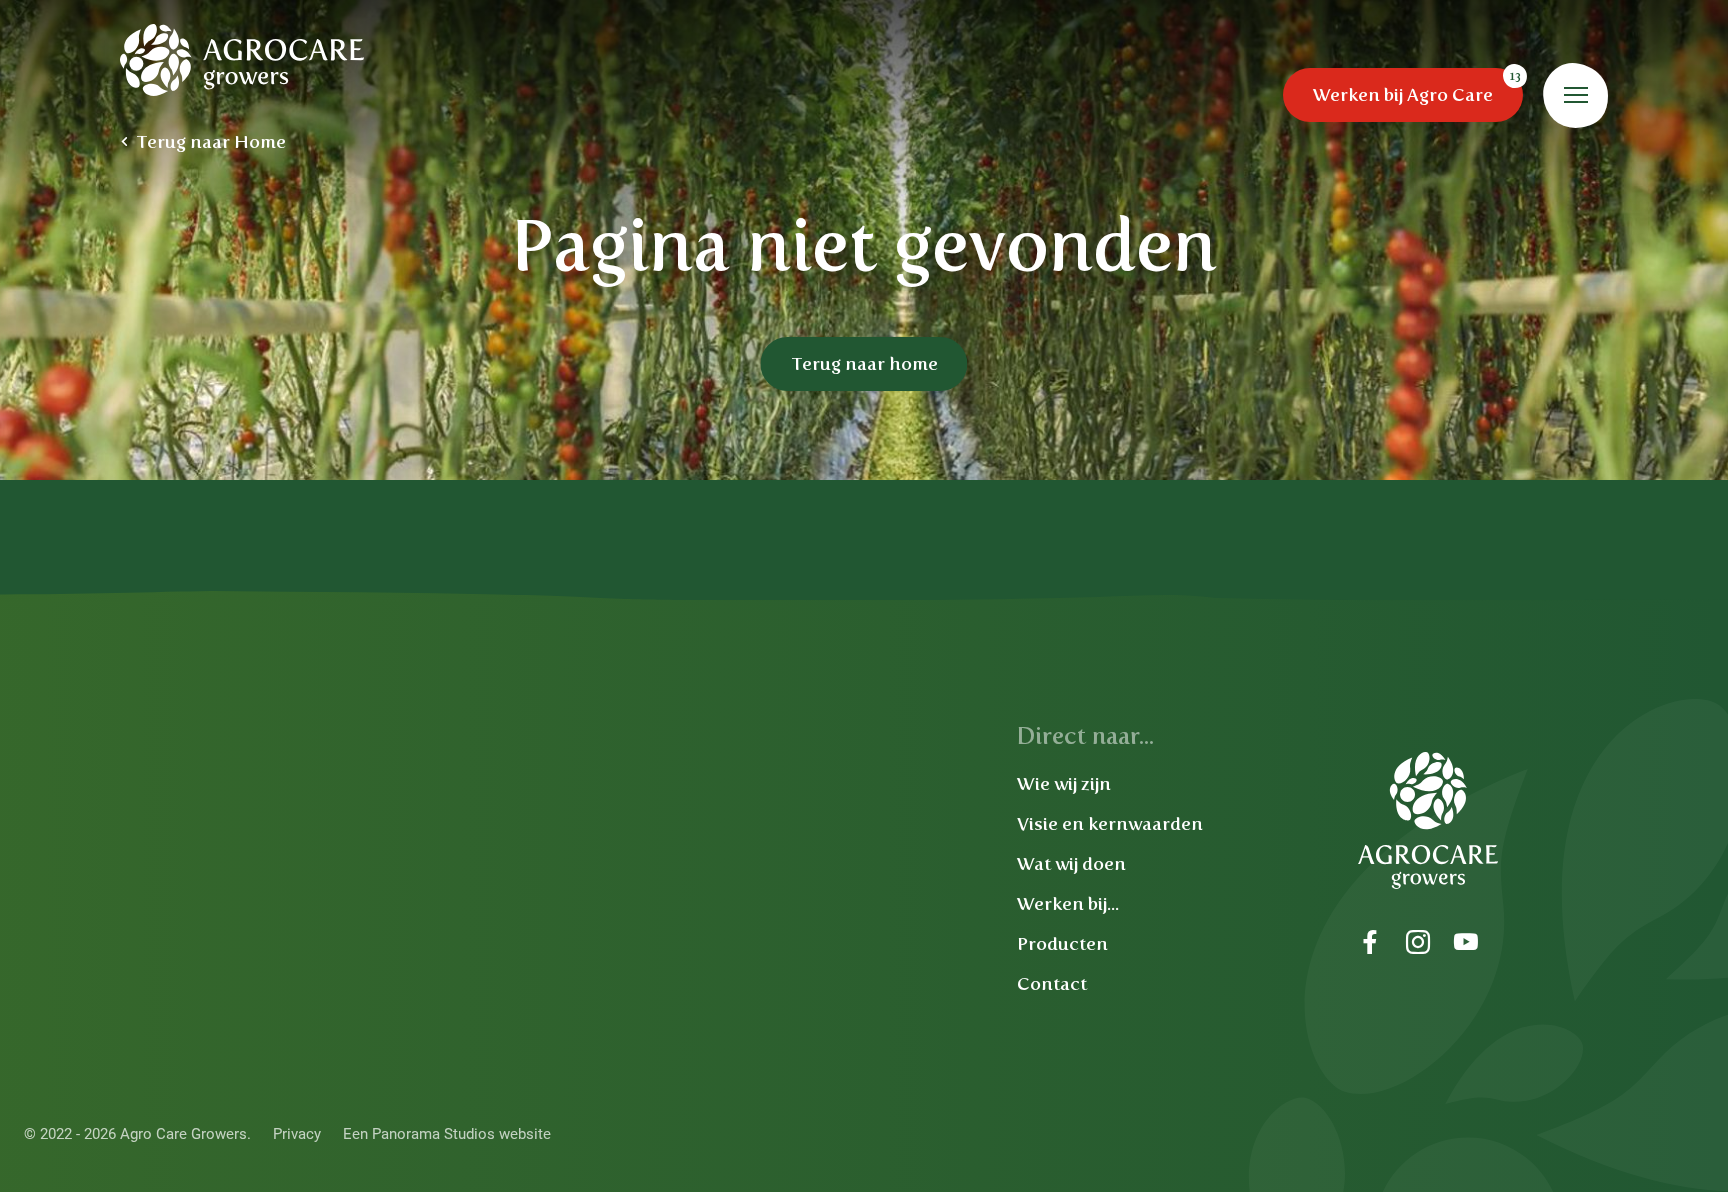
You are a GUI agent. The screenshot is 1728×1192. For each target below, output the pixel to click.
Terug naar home (864, 364)
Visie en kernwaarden (1110, 824)
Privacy (297, 1134)
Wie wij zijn (1064, 784)
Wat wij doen (1071, 864)
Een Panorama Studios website (447, 1134)
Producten (1062, 944)
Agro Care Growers (243, 60)
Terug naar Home (211, 142)
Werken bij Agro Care (1403, 95)
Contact (1052, 984)
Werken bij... (1068, 904)
